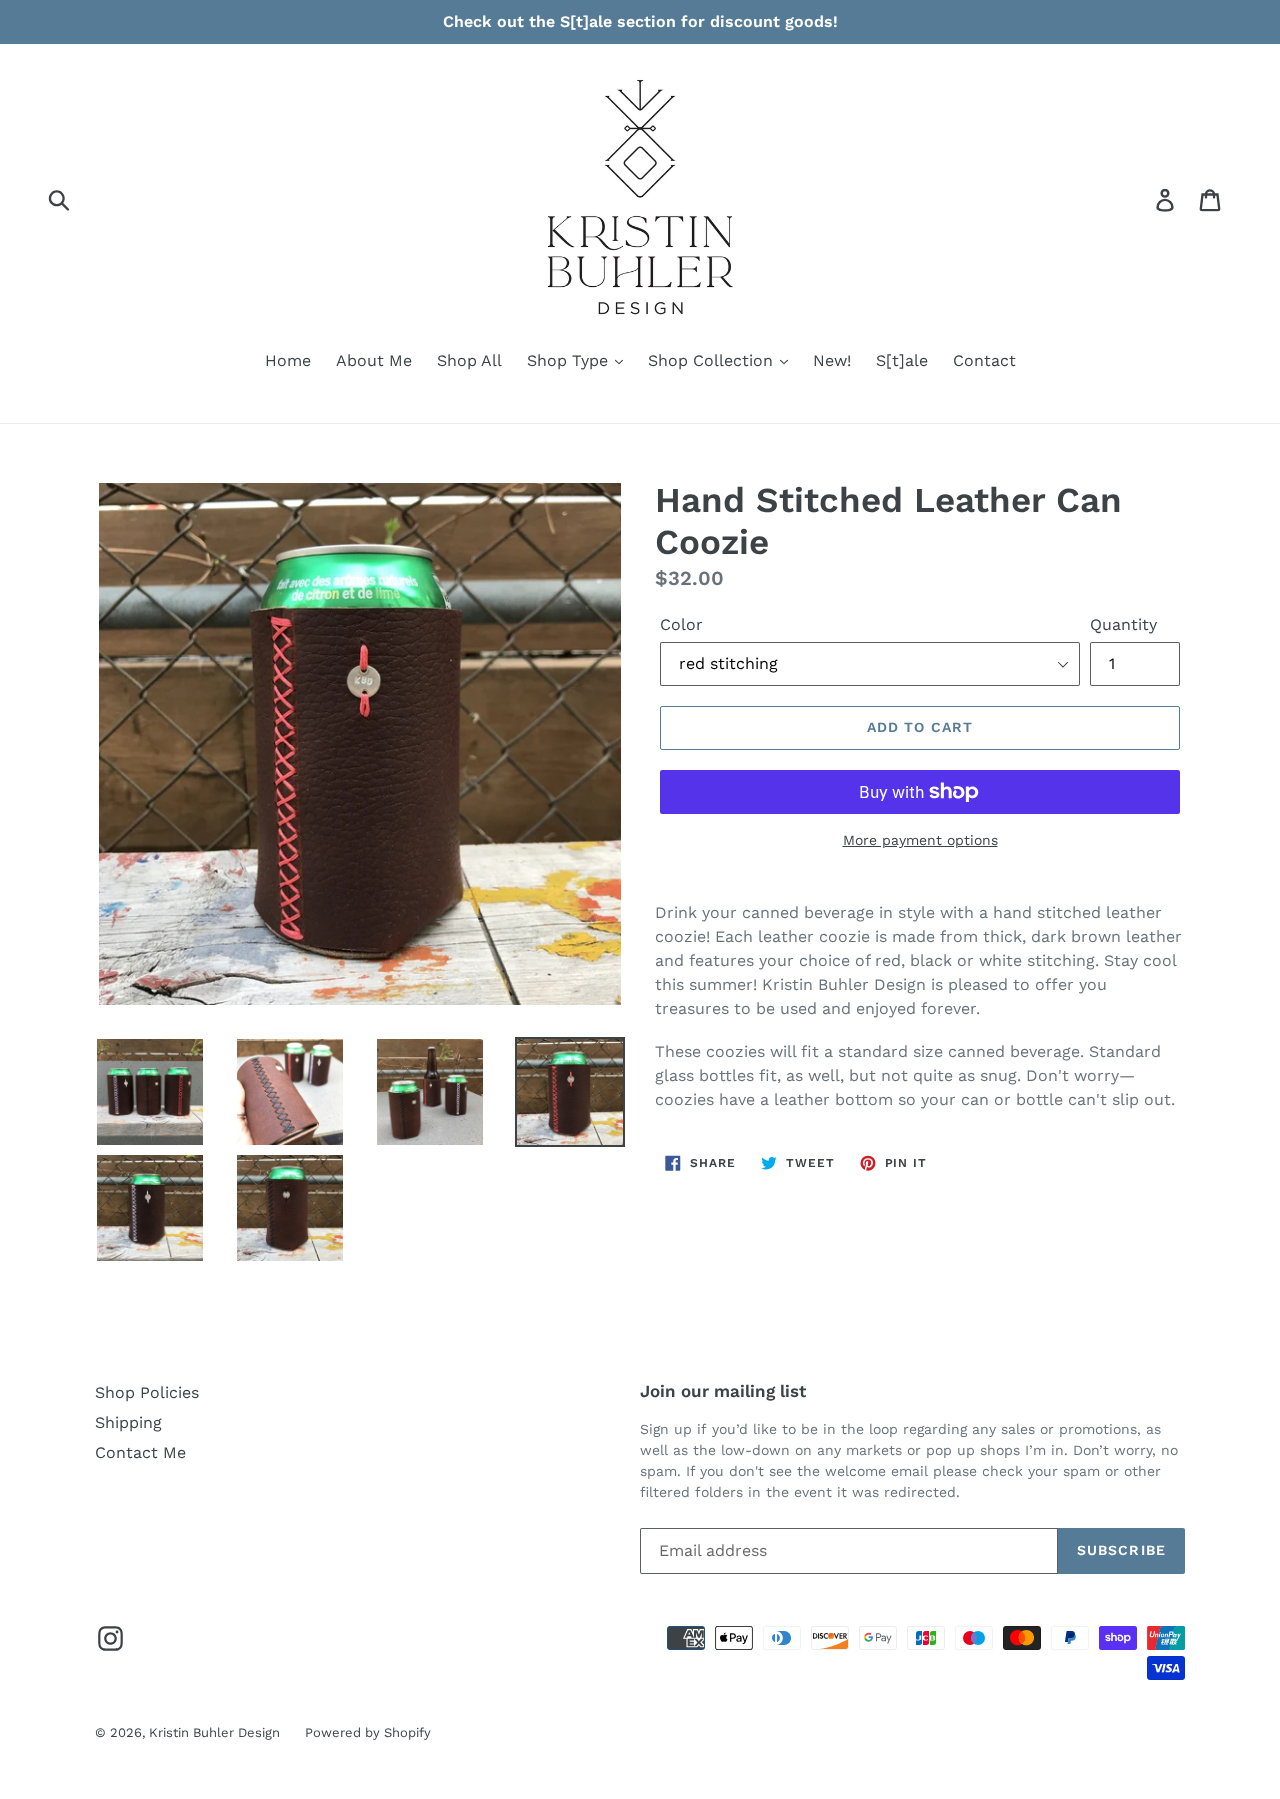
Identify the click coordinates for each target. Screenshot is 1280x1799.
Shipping (128, 1422)
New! (832, 360)
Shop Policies (147, 1392)
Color (681, 624)
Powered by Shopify (368, 1732)
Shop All (469, 360)
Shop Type (570, 360)
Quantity (1123, 624)
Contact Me (140, 1452)
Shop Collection (713, 360)
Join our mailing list (723, 1391)
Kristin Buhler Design (214, 1732)
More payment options (920, 840)
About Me (374, 360)
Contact (984, 360)
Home (288, 360)
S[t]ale (902, 360)
